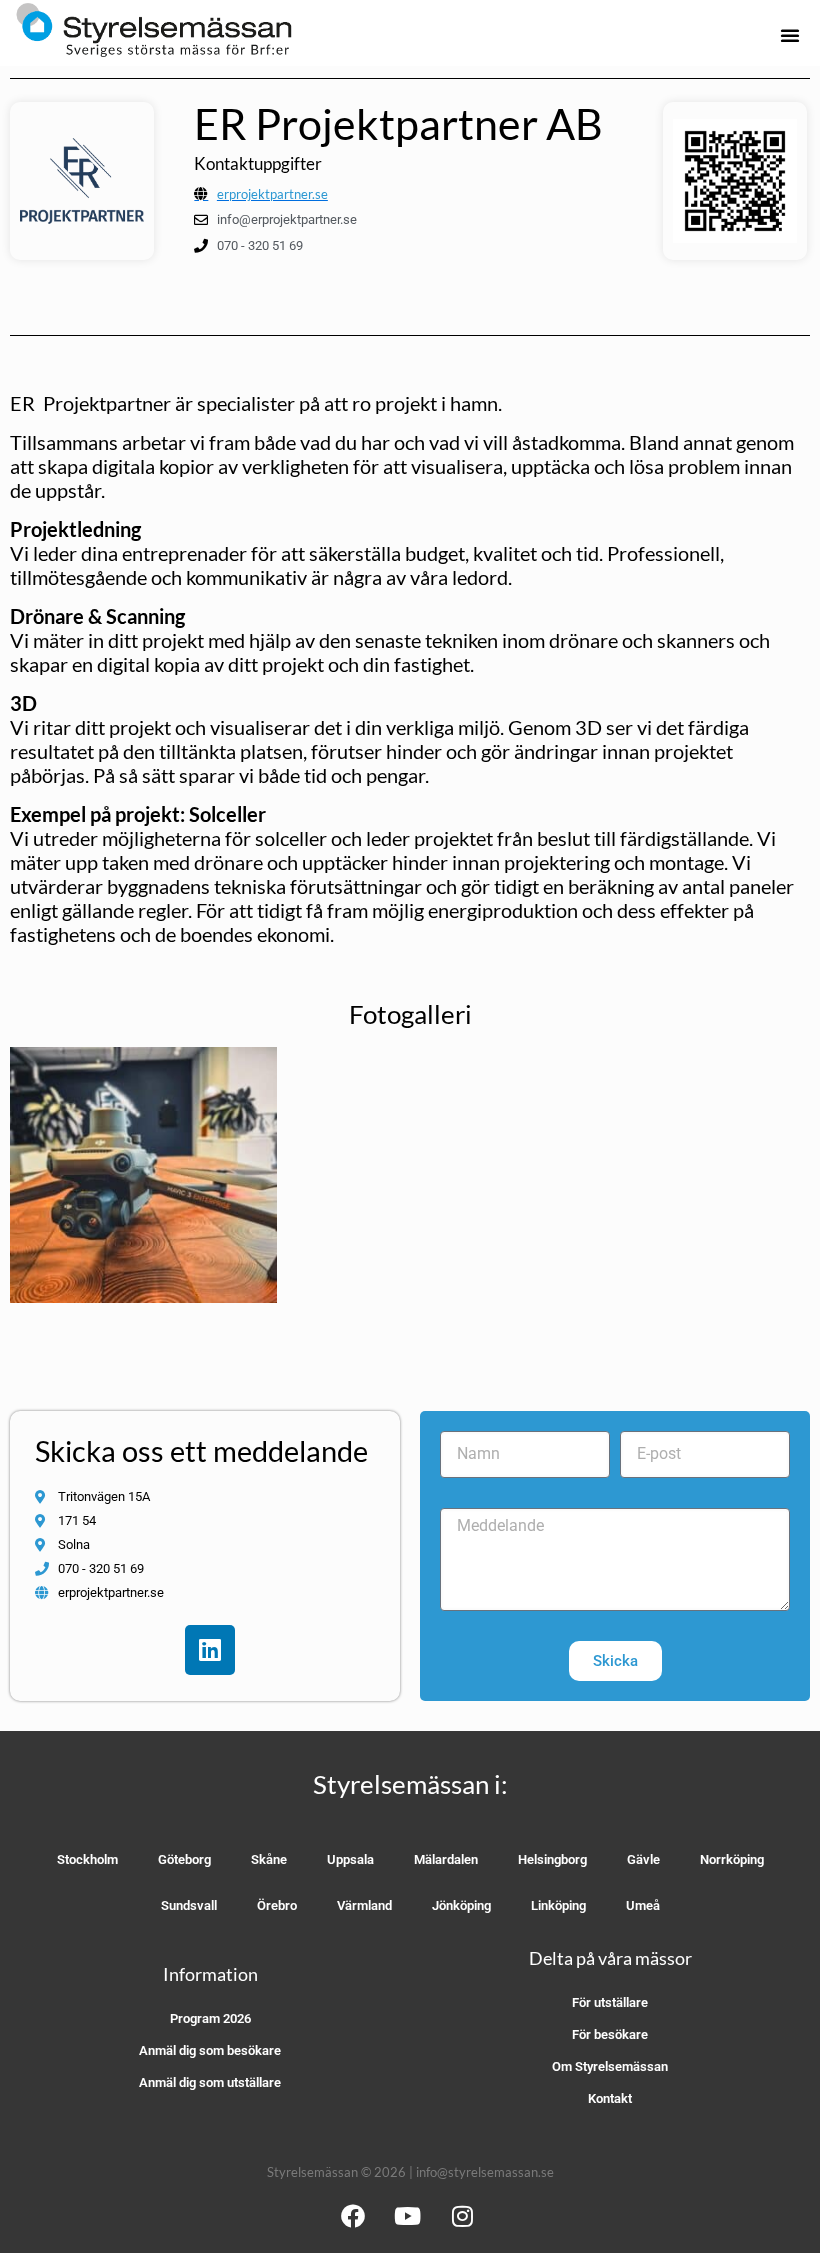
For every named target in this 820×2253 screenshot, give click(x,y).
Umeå (643, 1905)
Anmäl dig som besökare (210, 2050)
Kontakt (610, 2098)
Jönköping (461, 1905)
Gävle (643, 1859)
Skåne (269, 1859)
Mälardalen (446, 1859)
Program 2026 (210, 2018)
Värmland (364, 1905)
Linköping (558, 1905)
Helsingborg (552, 1859)
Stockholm (87, 1859)
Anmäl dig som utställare (210, 2082)
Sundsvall (189, 1905)
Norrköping (732, 1859)
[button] (790, 35)
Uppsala (350, 1859)
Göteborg (184, 1859)
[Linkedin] (210, 1650)
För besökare (610, 2034)
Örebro (277, 1905)
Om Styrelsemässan (610, 2066)
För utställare (610, 2002)
